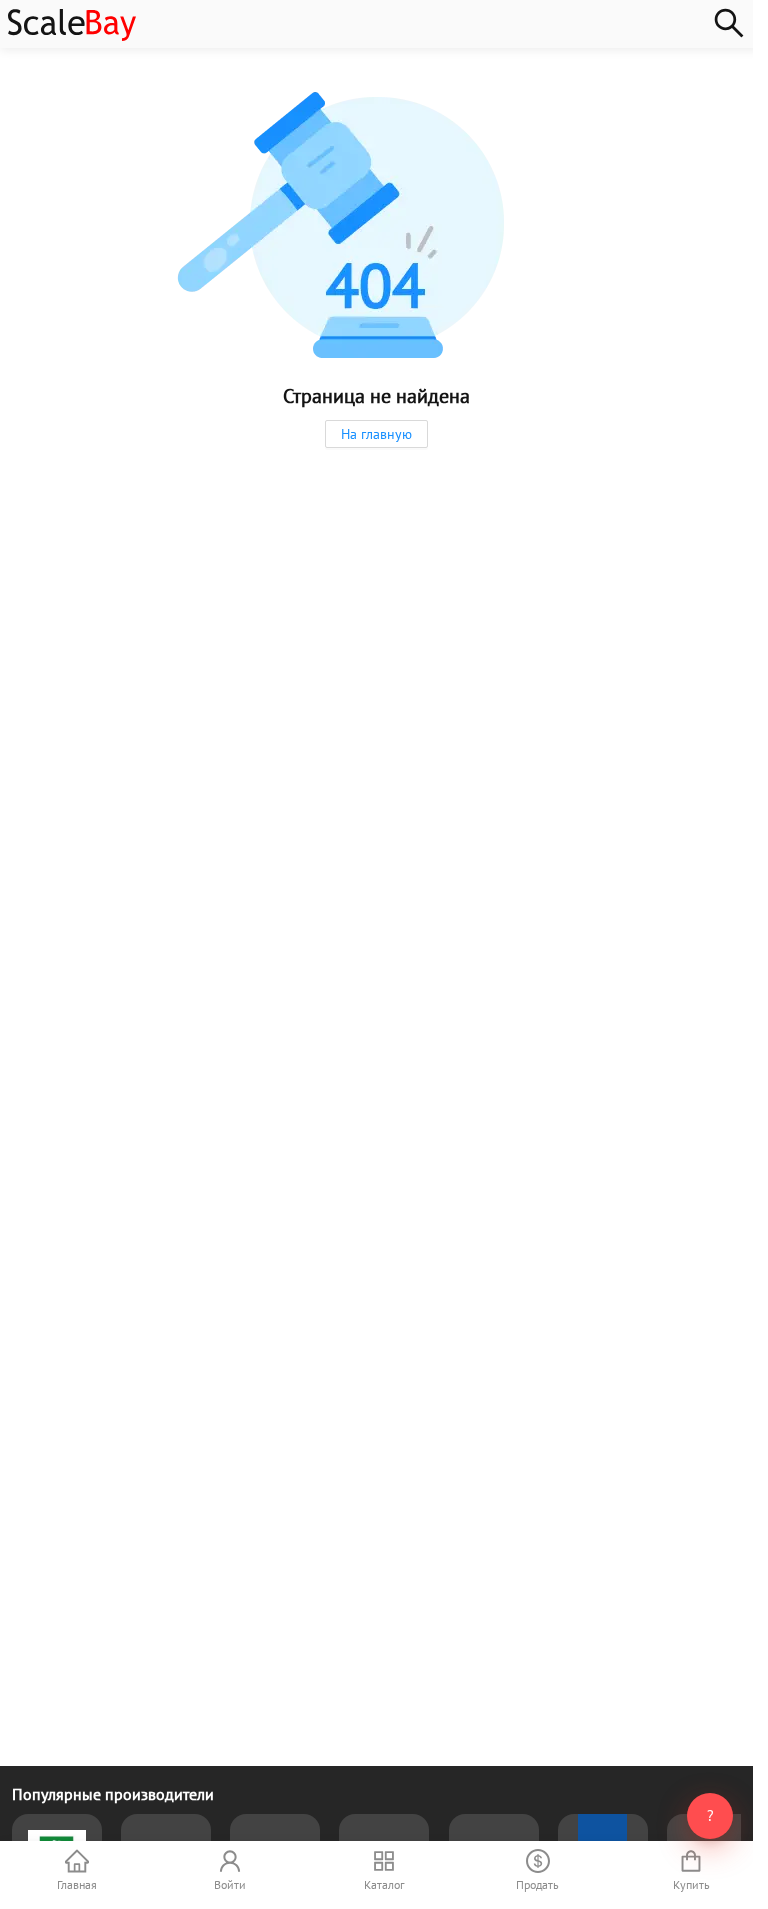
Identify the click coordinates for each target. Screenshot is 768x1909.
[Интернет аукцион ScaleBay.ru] (72, 36)
